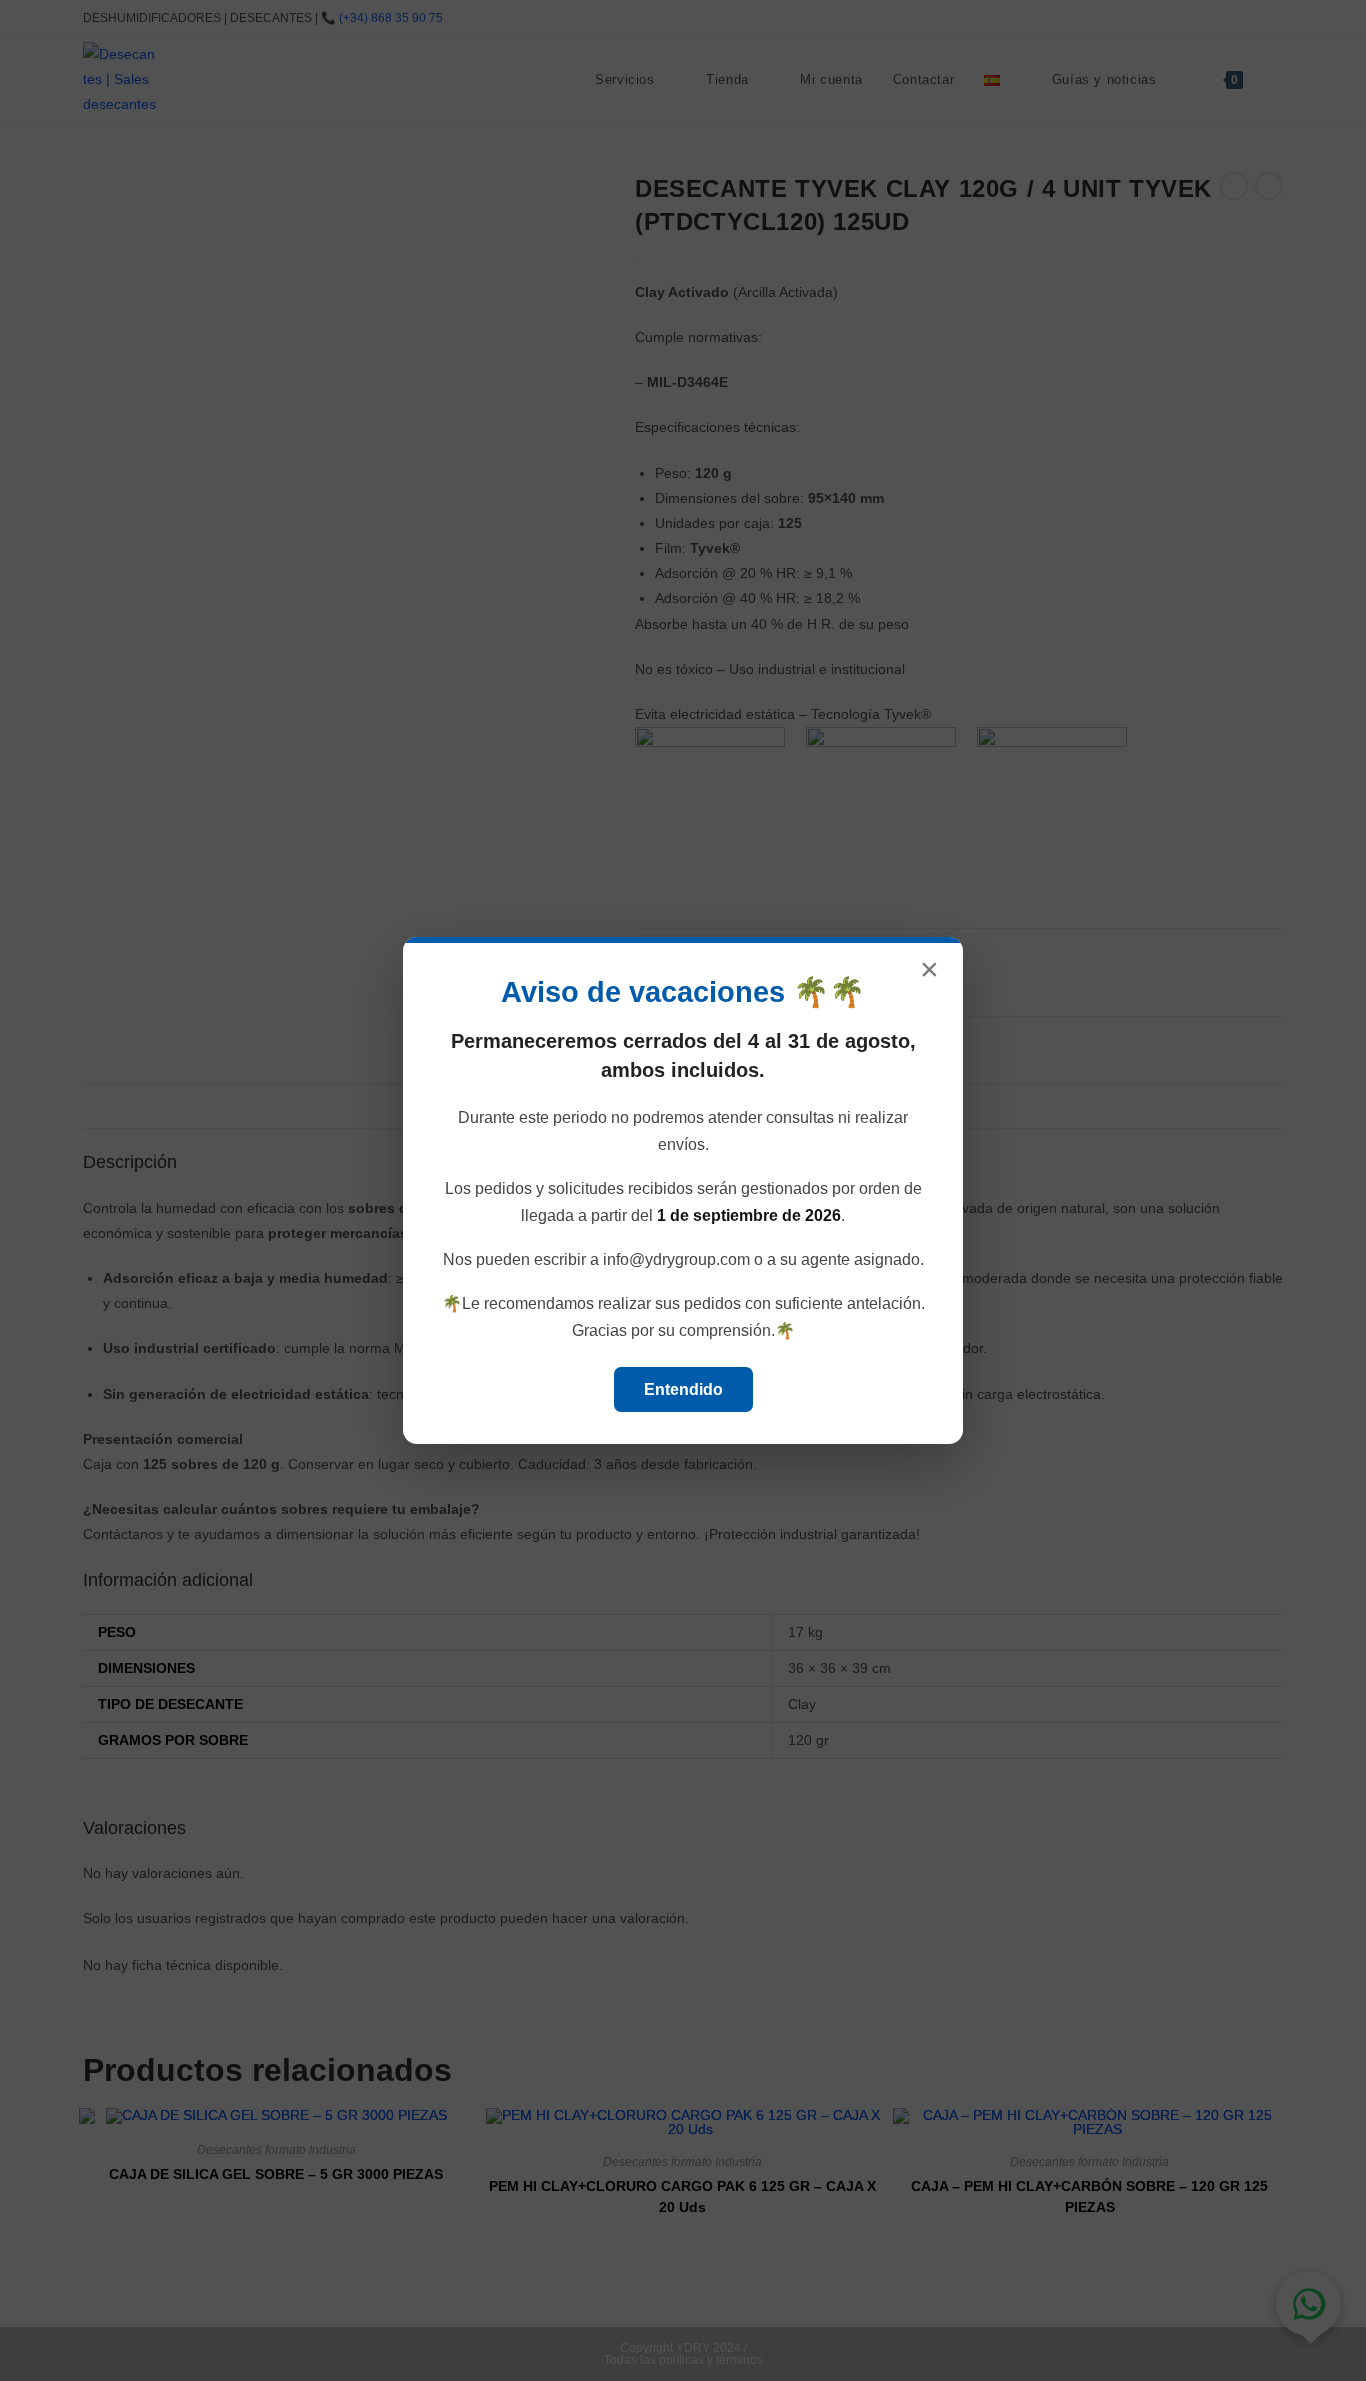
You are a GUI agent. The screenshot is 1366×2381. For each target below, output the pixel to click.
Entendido (683, 1389)
